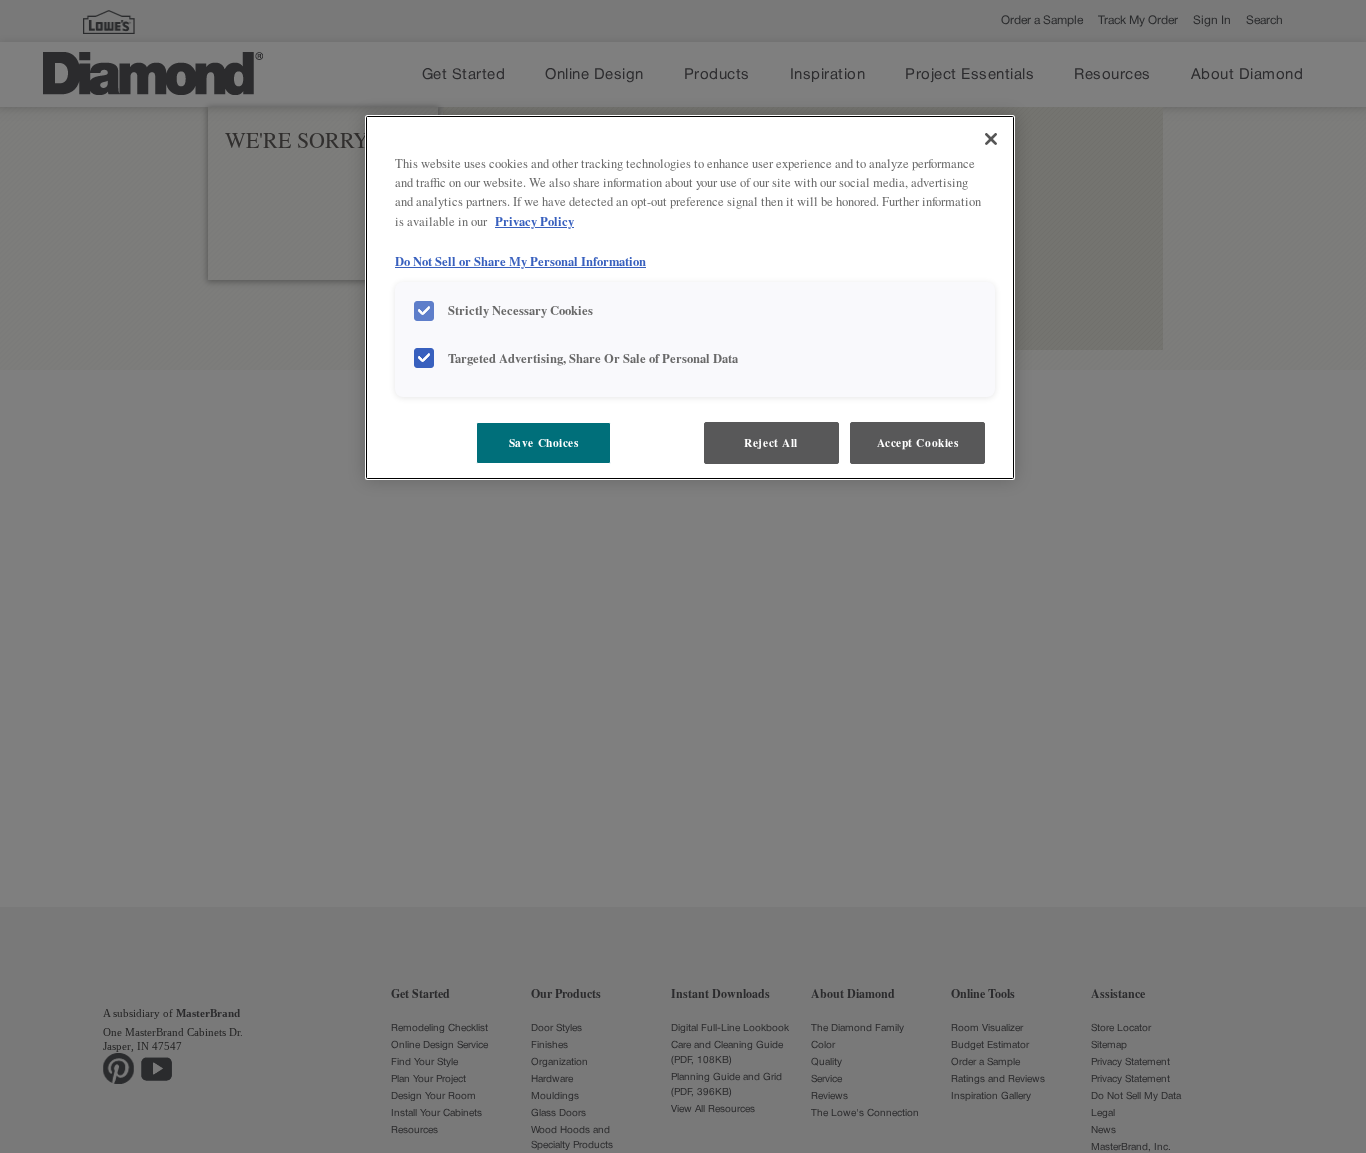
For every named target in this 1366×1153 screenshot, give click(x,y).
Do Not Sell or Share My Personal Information (520, 261)
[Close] (991, 139)
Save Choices (544, 442)
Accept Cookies (918, 442)
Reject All (771, 442)
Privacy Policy (534, 221)
